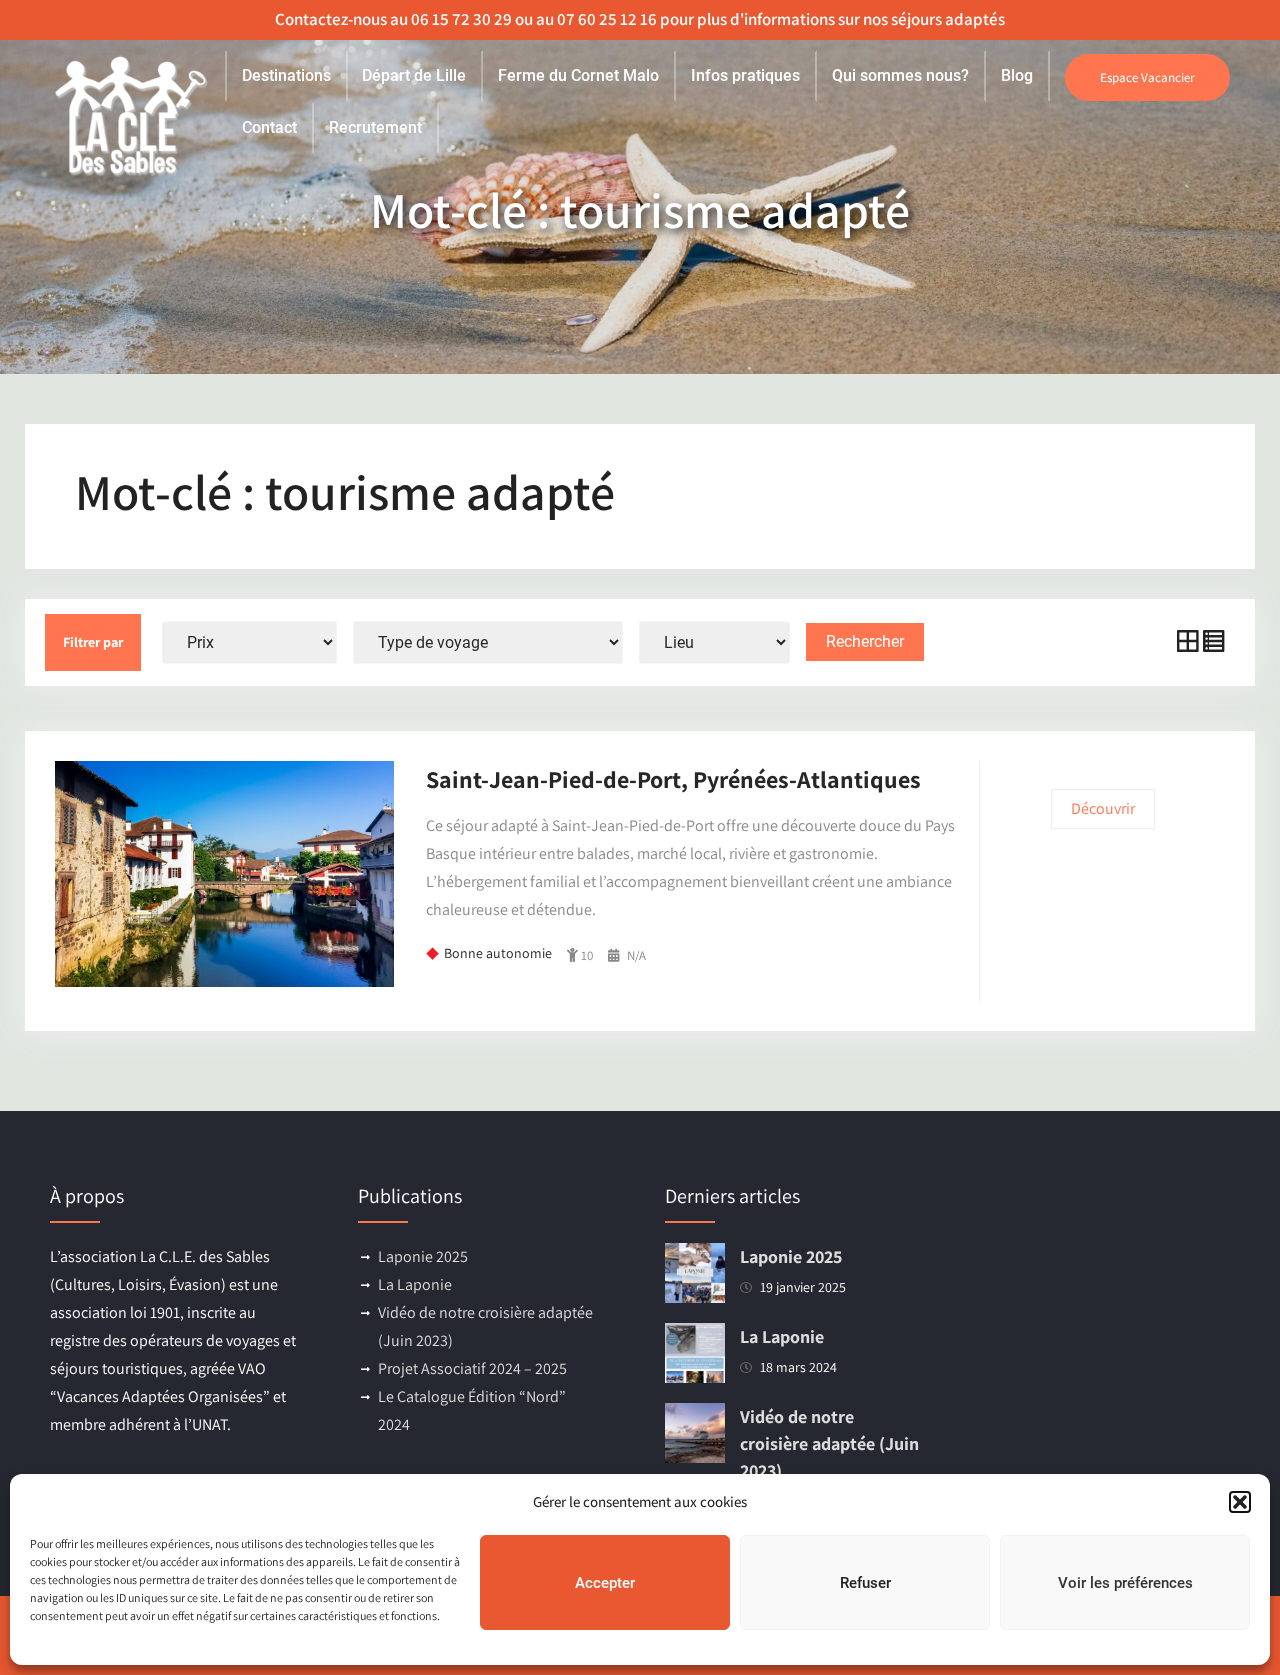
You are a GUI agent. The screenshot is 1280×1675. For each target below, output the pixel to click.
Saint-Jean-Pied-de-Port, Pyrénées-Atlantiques (673, 779)
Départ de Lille (414, 75)
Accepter (605, 1583)
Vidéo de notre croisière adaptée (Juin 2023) (829, 1443)
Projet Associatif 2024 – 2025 (472, 1368)
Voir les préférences (1125, 1583)
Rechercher (865, 641)
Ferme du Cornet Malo (578, 75)
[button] (1240, 1502)
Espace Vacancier (1147, 77)
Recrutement (375, 127)
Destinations (286, 75)
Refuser (865, 1583)
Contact (269, 127)
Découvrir (1103, 808)
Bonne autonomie (498, 953)
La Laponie (415, 1284)
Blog (1017, 75)
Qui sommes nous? (900, 75)
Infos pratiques (745, 75)
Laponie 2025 (423, 1256)
